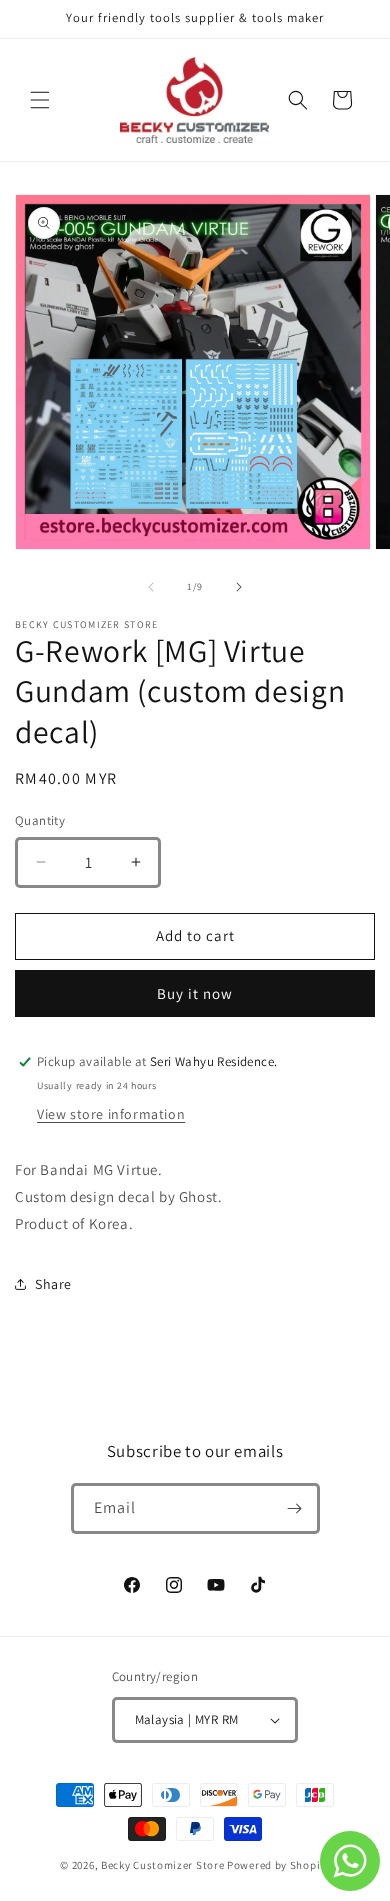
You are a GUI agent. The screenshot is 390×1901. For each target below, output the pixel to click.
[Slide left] (151, 587)
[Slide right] (239, 587)
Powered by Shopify (278, 1865)
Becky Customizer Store (162, 1865)
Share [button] (53, 1284)
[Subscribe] (295, 1508)
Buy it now (195, 993)
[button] (40, 100)
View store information (111, 1114)
